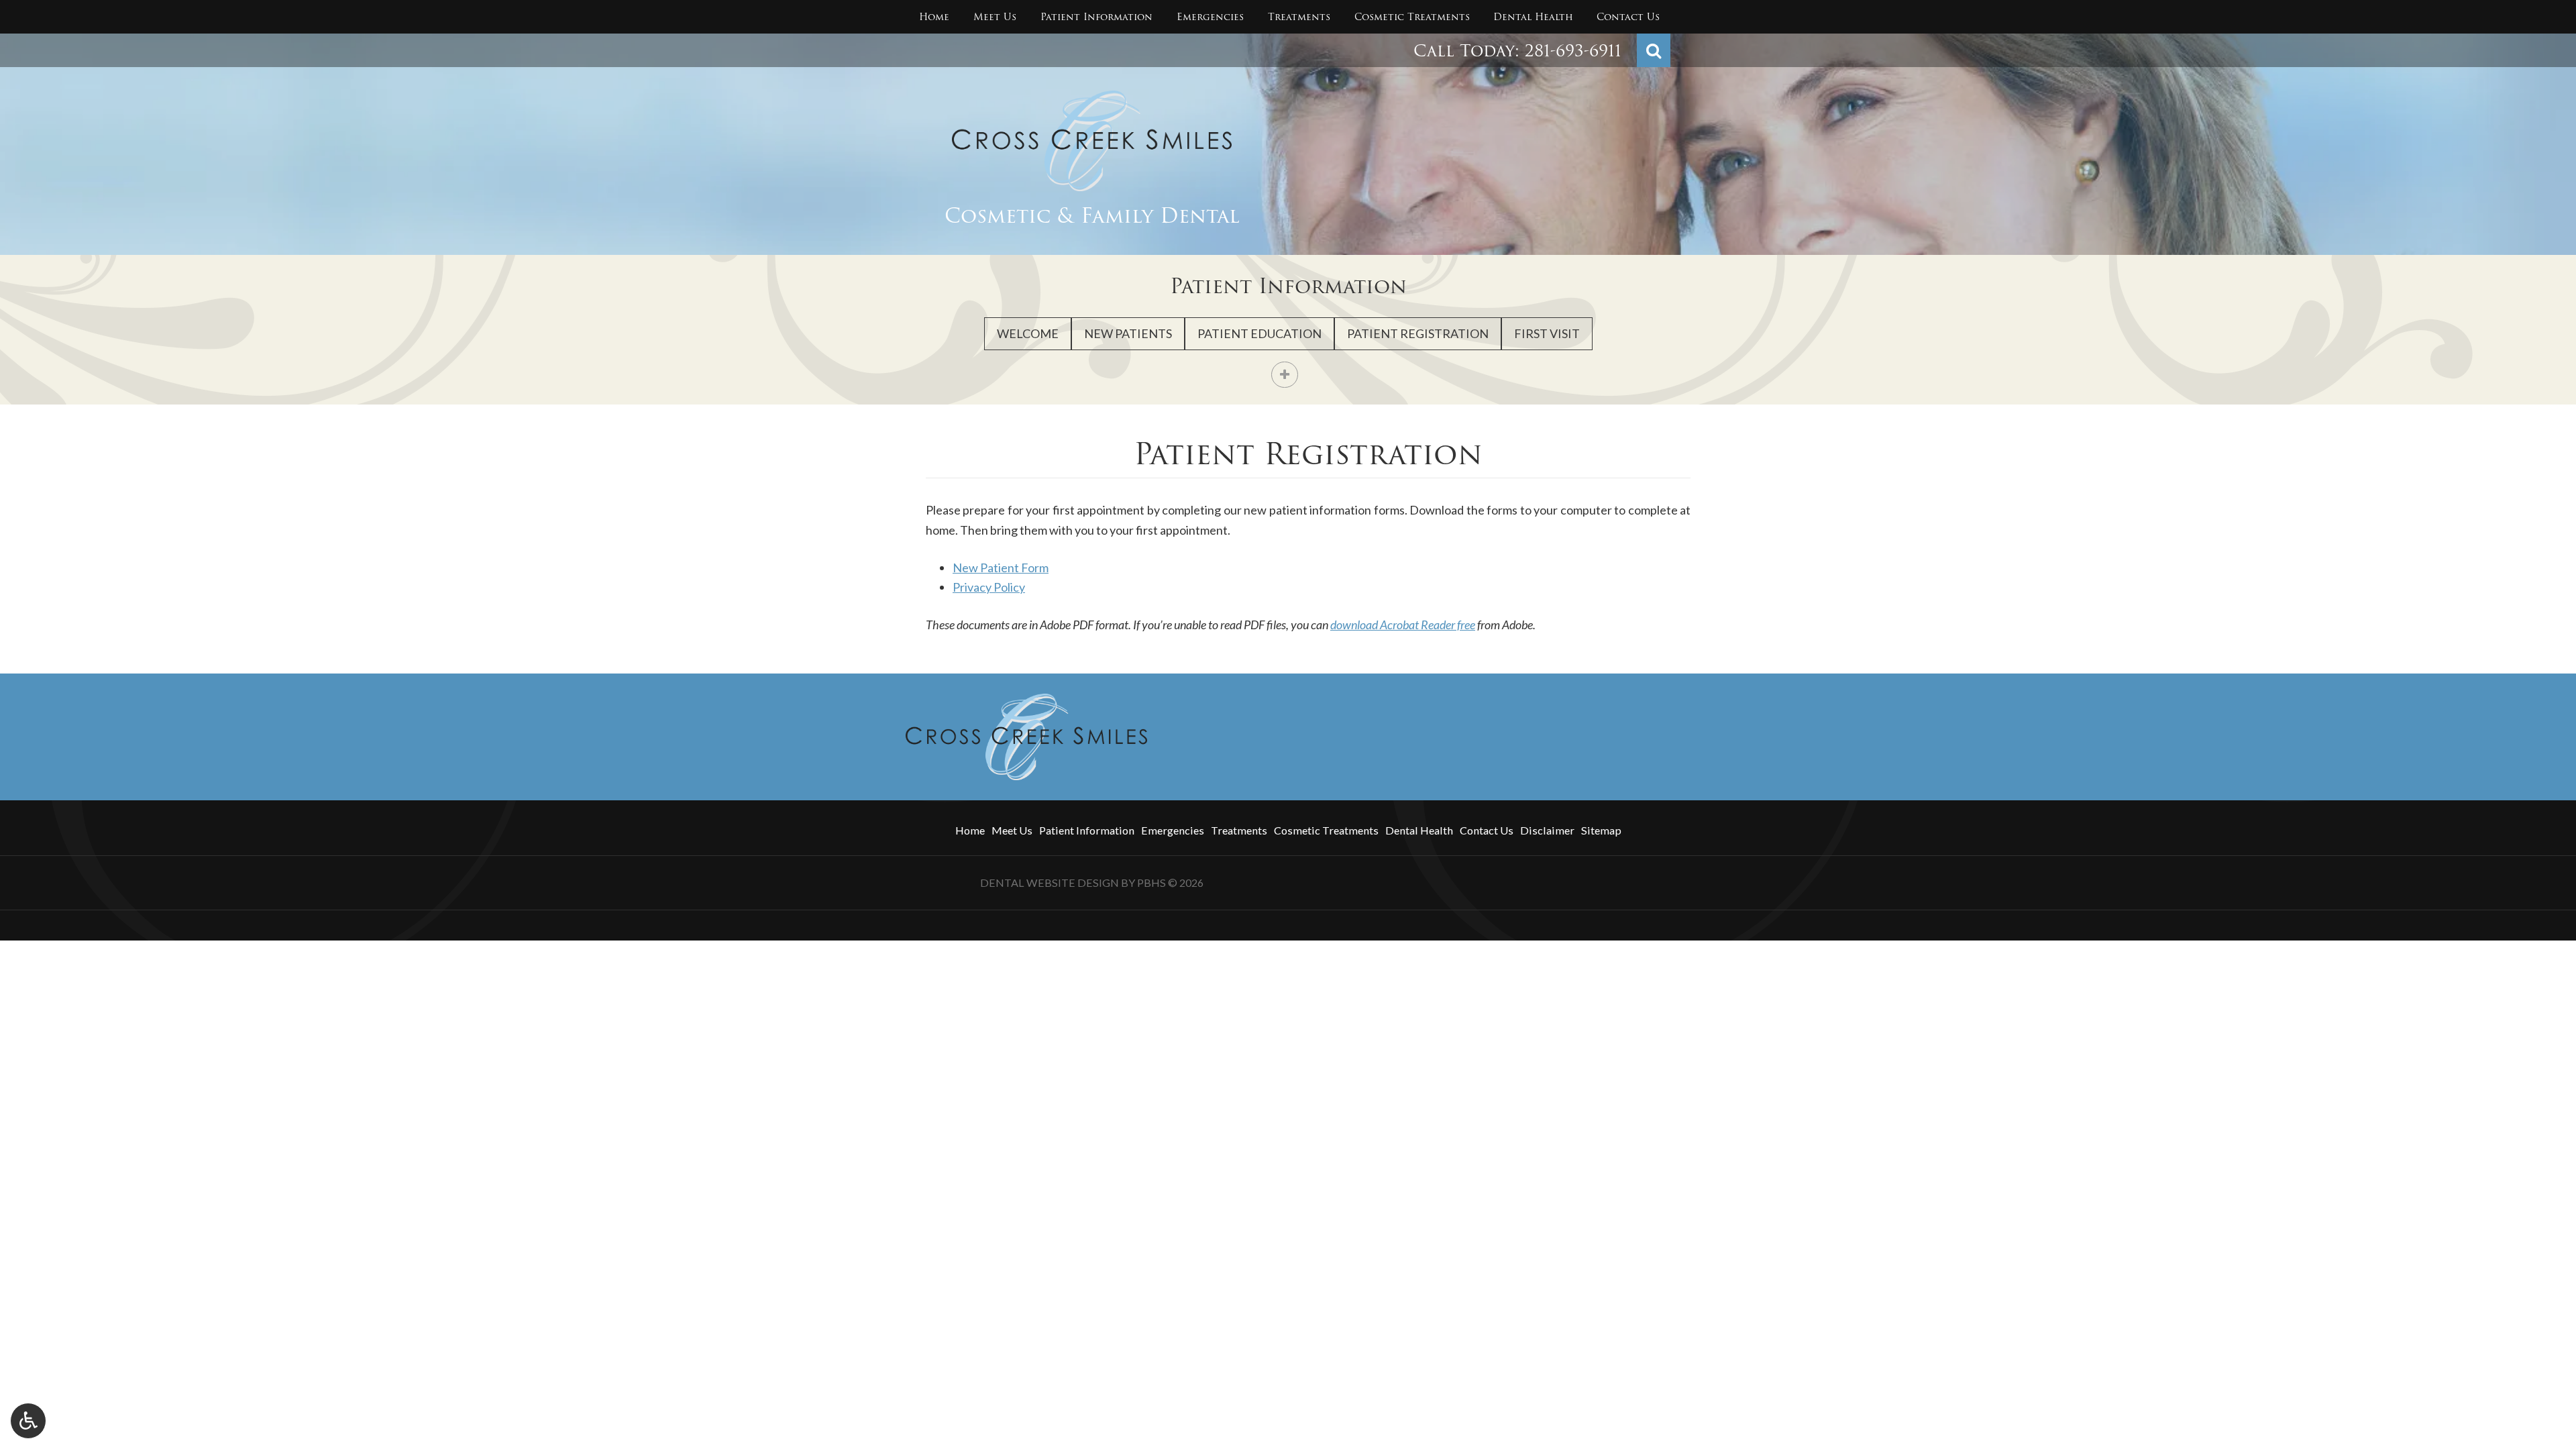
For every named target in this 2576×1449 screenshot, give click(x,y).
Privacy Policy (989, 587)
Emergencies (1210, 17)
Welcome (1028, 333)
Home (934, 17)
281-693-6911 (1573, 51)
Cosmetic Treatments (1412, 17)
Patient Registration (1418, 333)
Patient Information (1096, 17)
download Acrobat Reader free (1403, 625)
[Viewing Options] (28, 1421)
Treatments (1299, 17)
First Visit (1547, 333)
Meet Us (995, 17)
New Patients (1128, 333)
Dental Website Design (1050, 882)
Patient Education (1259, 333)
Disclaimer (1547, 830)
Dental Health (1533, 17)
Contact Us (1628, 17)
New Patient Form (1001, 568)
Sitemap (1601, 830)
